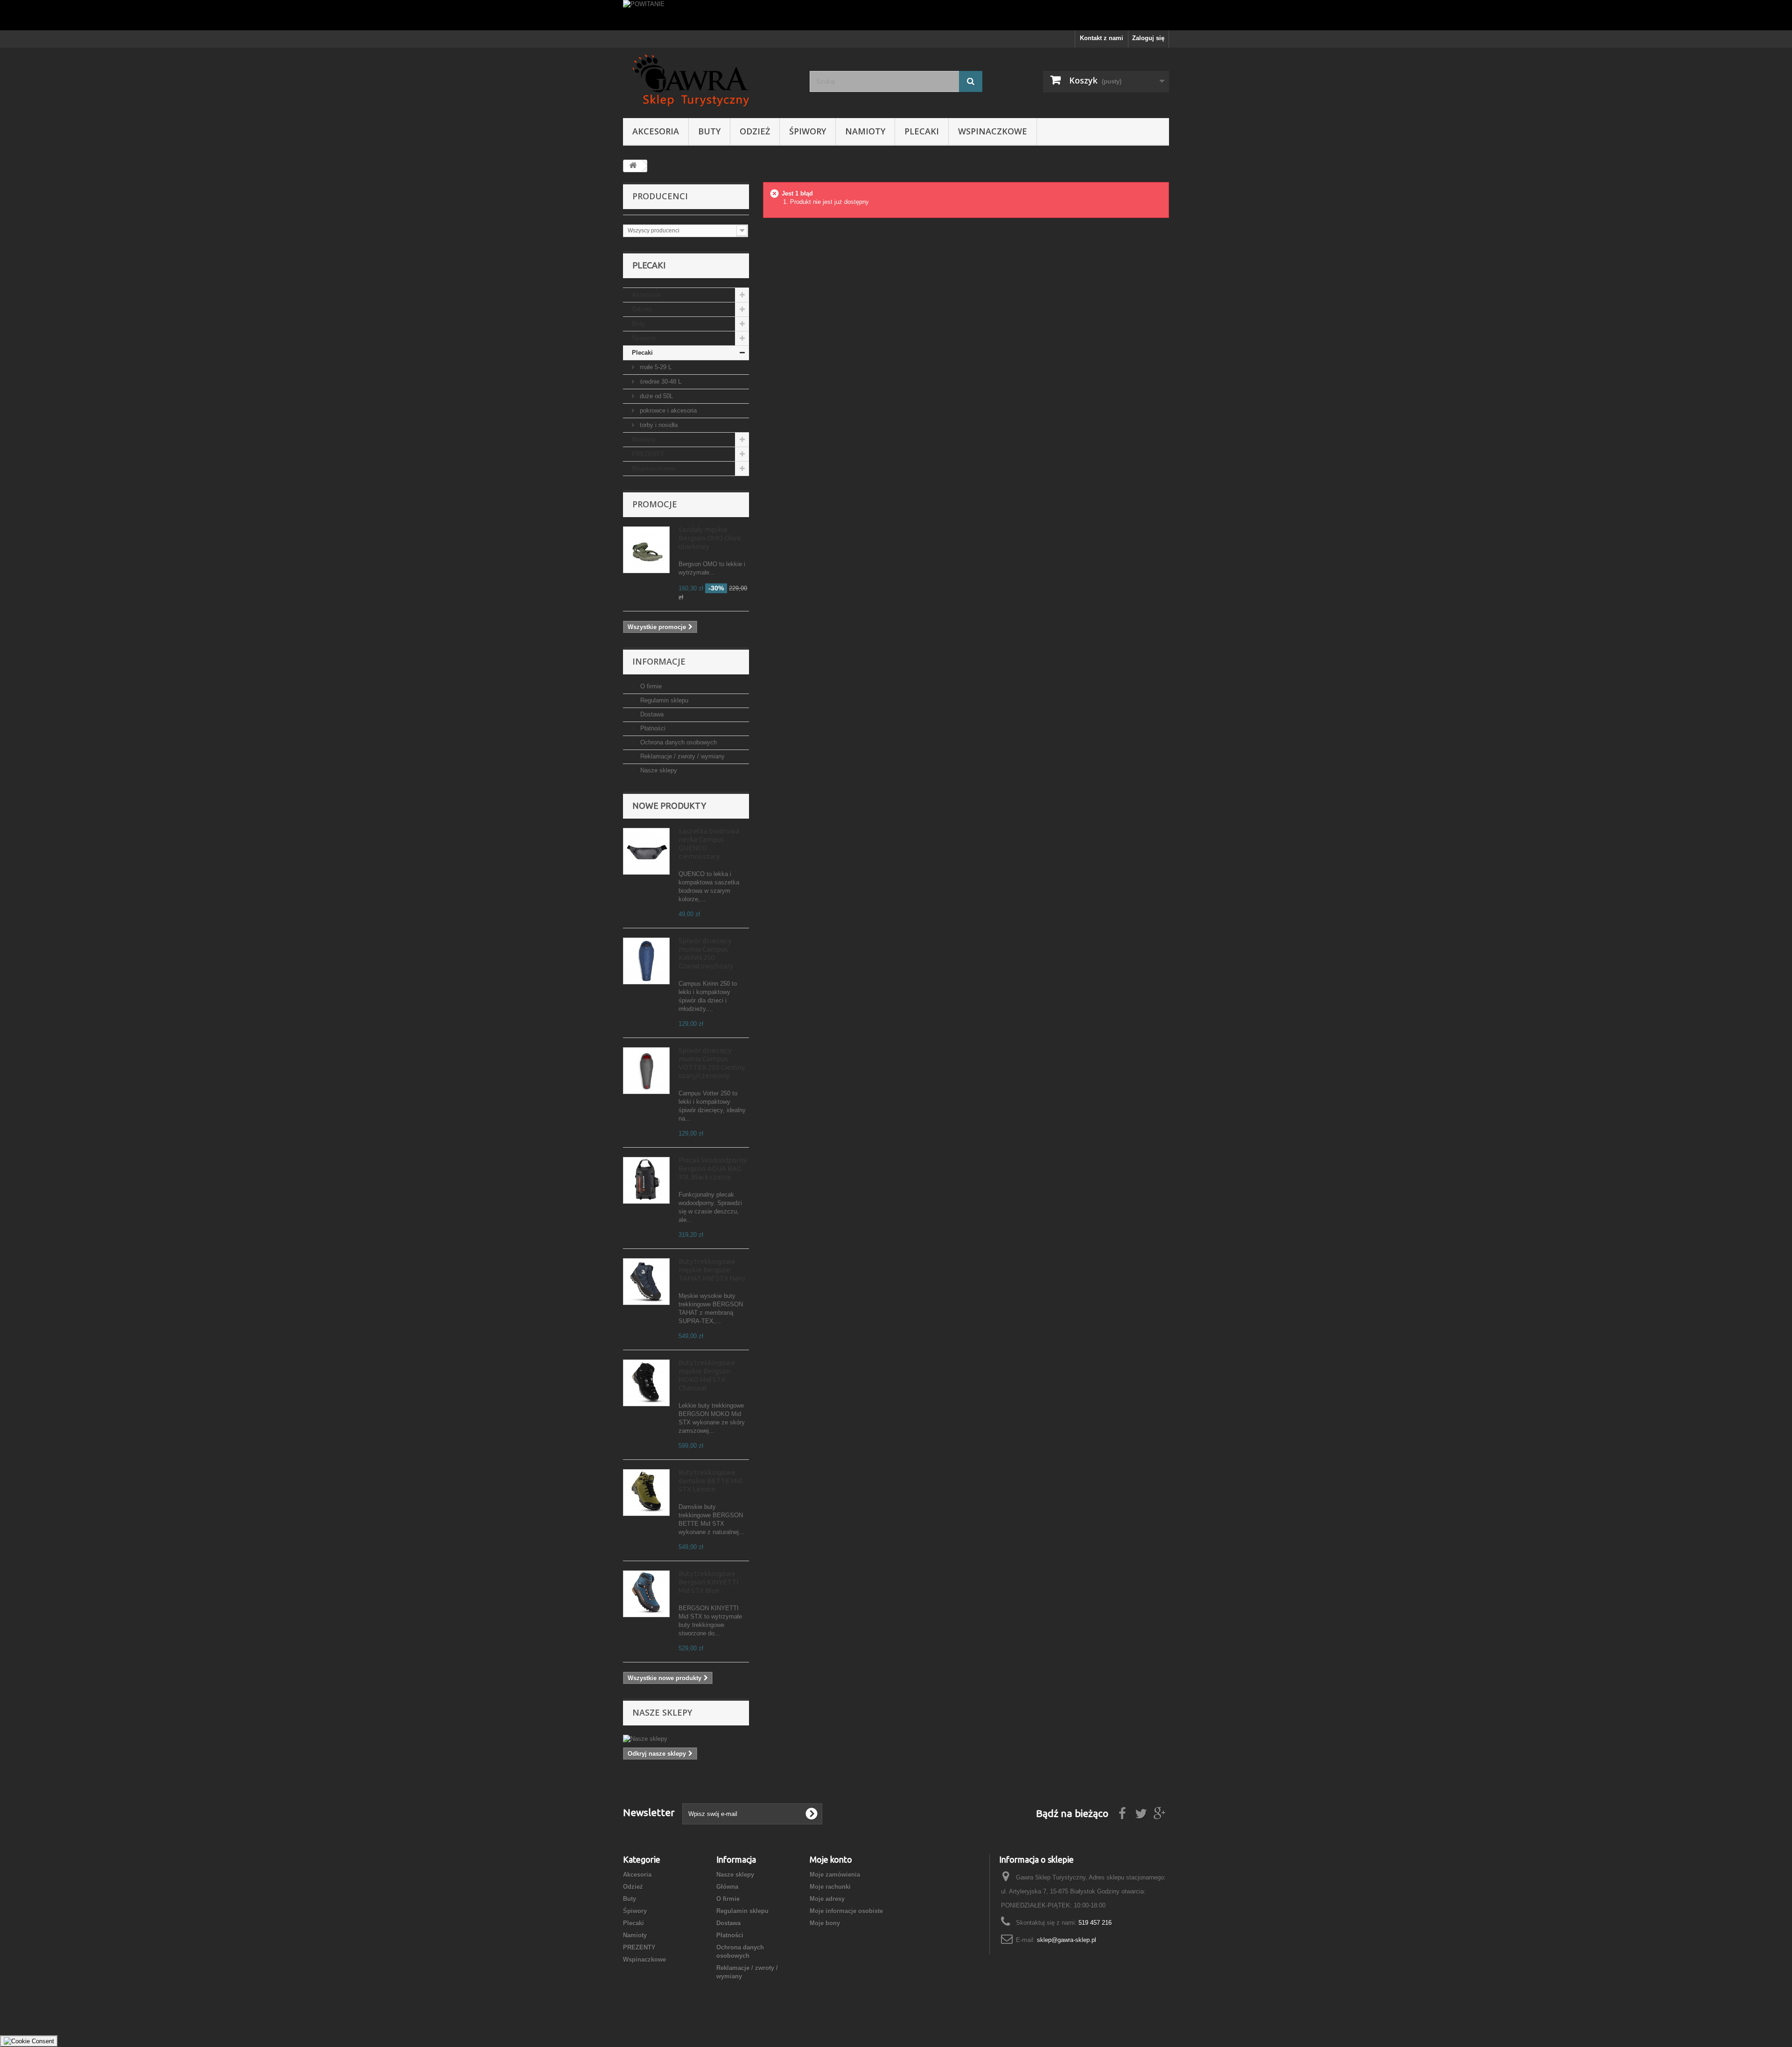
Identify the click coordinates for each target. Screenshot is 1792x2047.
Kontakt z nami (1102, 38)
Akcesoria (656, 131)
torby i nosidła (658, 425)
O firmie (650, 686)
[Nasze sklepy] (686, 1739)
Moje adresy (827, 1899)
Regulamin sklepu (663, 700)
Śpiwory (808, 131)
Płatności (652, 728)
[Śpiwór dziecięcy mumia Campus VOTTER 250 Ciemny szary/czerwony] (646, 1071)
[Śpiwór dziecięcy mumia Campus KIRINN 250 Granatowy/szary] (646, 961)
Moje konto (831, 1859)
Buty (709, 131)
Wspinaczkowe (993, 131)
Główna (727, 1887)
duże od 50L (655, 396)
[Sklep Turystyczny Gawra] (709, 81)
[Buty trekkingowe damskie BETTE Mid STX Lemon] (646, 1493)
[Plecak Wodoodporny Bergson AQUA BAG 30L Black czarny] (646, 1180)
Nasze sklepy (658, 770)
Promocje (655, 504)
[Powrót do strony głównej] (633, 166)
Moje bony (825, 1923)
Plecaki (922, 131)
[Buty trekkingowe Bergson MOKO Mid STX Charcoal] (646, 1383)
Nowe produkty (669, 806)
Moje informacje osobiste (846, 1911)
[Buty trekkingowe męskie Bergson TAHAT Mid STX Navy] (646, 1282)
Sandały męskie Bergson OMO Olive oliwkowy (710, 538)
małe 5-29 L (655, 367)
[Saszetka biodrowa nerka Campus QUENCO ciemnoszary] (646, 851)
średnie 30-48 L (660, 382)
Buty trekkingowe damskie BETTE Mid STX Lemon (710, 1481)
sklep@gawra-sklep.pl (1067, 1940)
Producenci (660, 196)
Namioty (865, 131)
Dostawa (651, 714)
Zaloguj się (1148, 38)
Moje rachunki (830, 1887)
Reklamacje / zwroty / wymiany (682, 756)
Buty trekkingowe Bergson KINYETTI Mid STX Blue (708, 1582)
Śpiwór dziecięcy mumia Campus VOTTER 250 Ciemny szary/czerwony (712, 1063)
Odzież (755, 131)
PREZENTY (648, 454)
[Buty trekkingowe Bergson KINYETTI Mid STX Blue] (646, 1594)
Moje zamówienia (835, 1875)
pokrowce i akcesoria (667, 410)
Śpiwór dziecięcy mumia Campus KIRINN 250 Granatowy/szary (706, 953)
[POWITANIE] (896, 15)
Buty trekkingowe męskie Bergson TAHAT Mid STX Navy (712, 1270)
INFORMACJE (659, 661)
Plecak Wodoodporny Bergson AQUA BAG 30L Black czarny (713, 1168)
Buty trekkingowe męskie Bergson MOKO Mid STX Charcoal (707, 1375)
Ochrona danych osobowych (678, 742)
